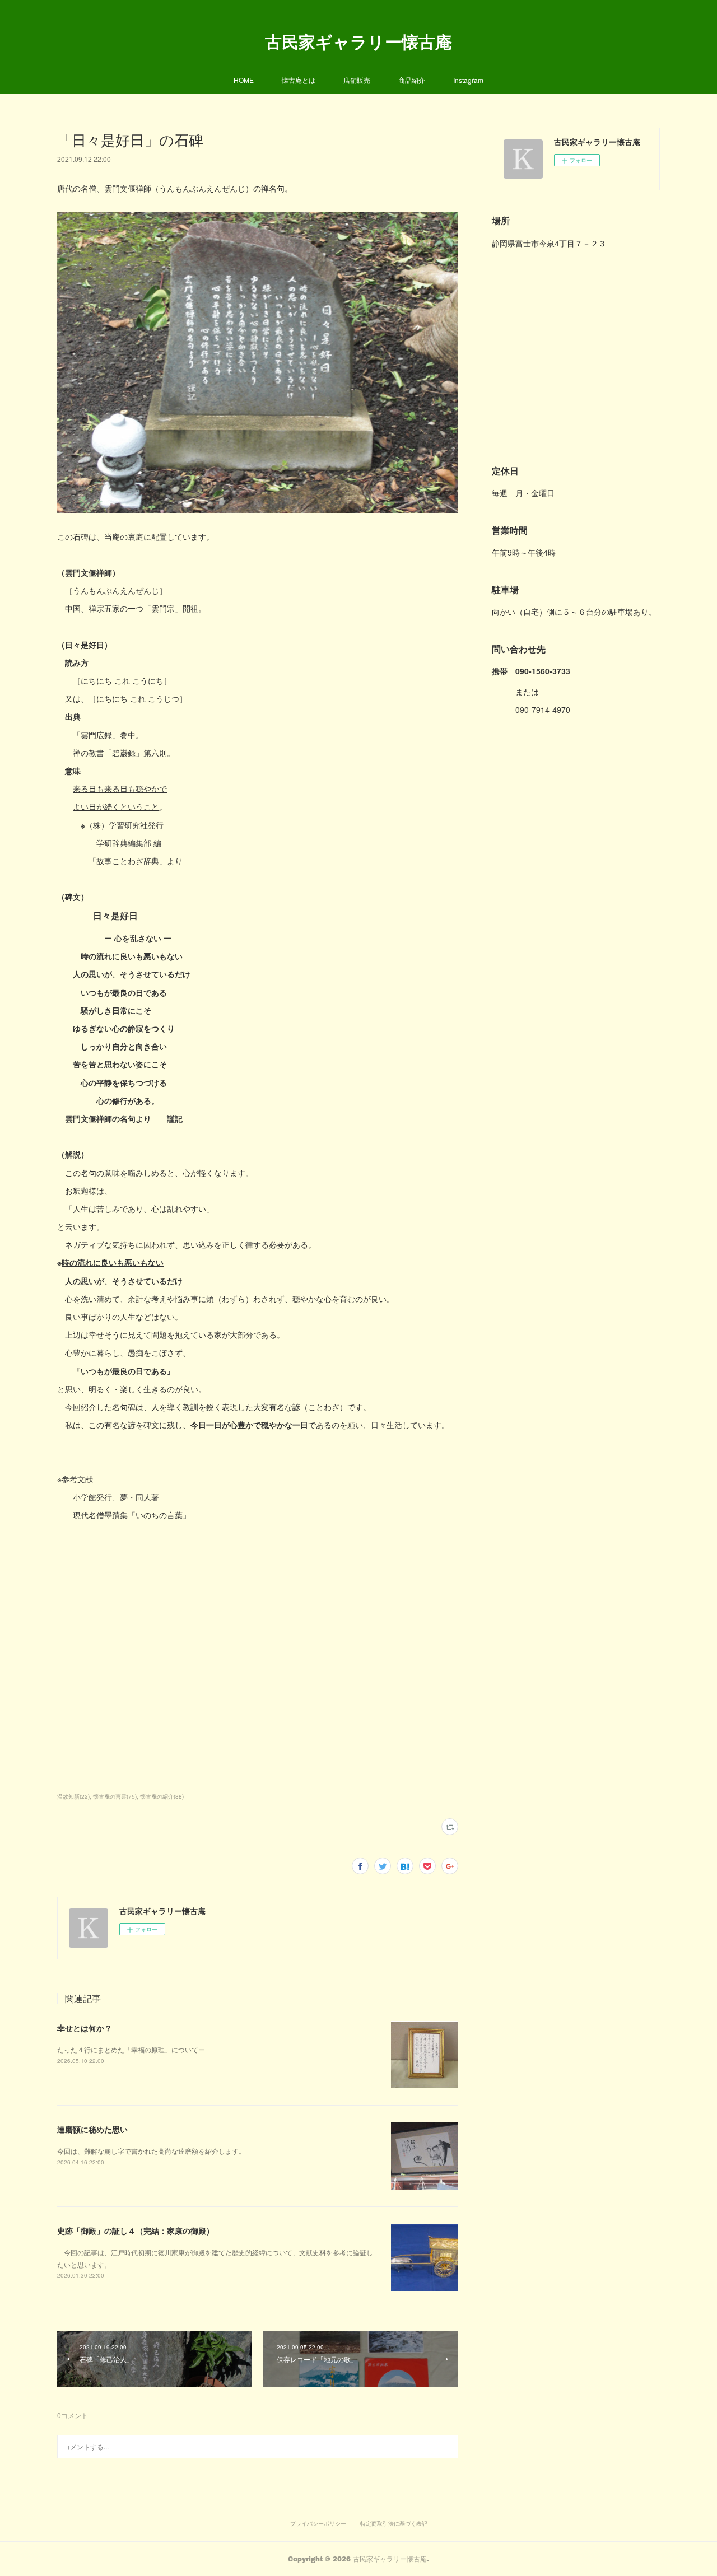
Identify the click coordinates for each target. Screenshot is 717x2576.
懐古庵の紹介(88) (162, 1796)
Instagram (468, 80)
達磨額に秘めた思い (92, 2129)
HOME (244, 80)
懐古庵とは (299, 80)
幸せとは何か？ (85, 2028)
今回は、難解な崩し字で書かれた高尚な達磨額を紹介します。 (151, 2151)
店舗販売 (357, 80)
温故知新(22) (73, 1796)
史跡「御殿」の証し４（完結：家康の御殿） (136, 2230)
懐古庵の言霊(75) (115, 1796)
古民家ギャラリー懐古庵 (358, 41)
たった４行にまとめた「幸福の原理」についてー (131, 2049)
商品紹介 (412, 80)
